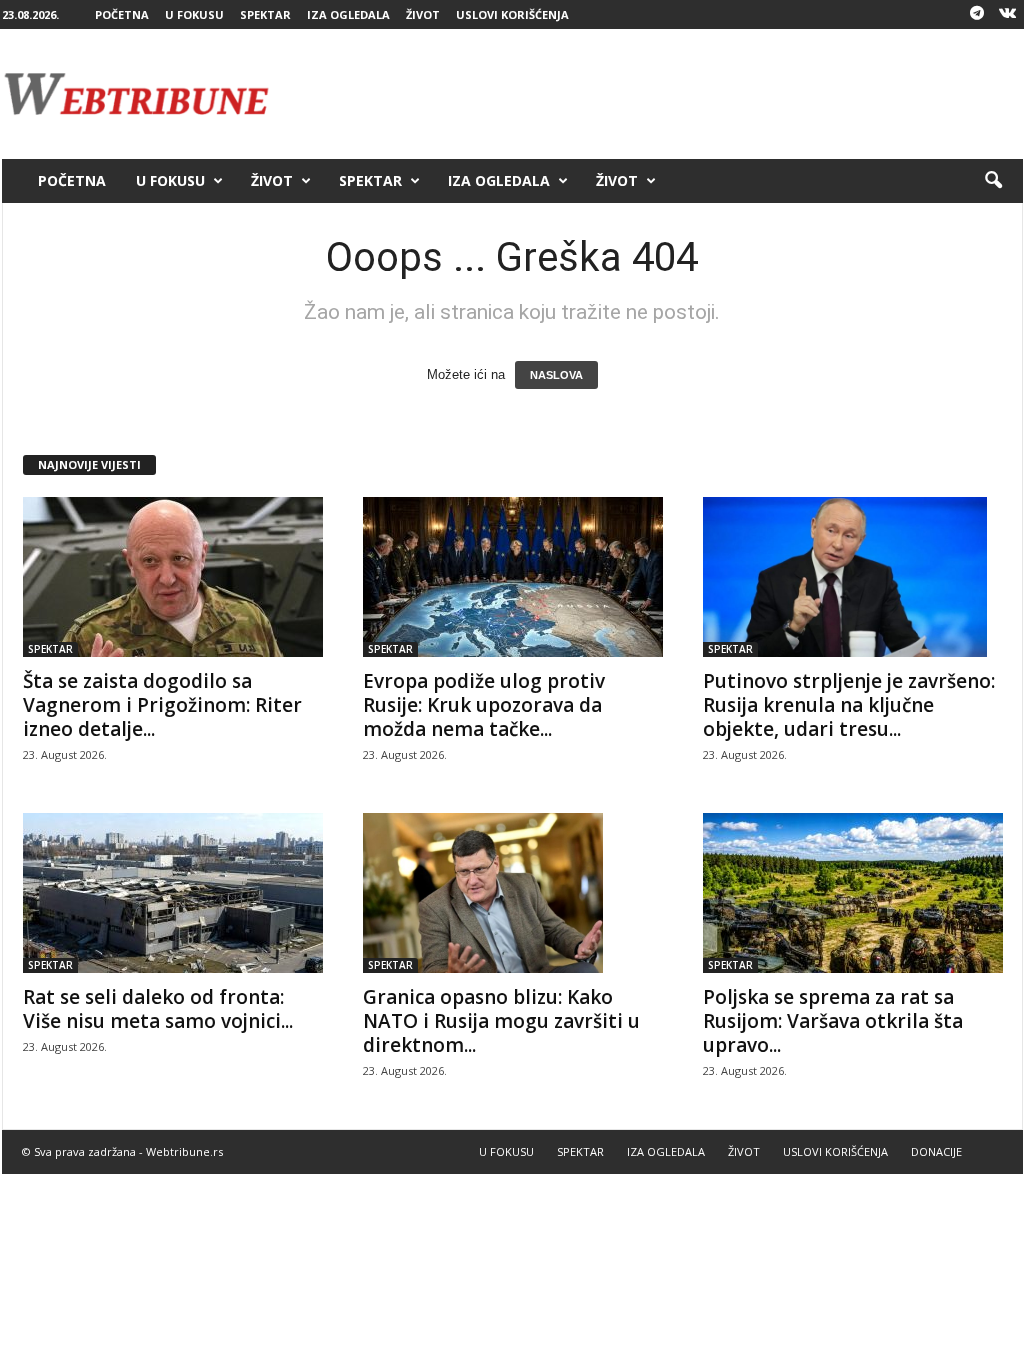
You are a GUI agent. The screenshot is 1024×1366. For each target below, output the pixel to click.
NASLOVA (556, 375)
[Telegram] (977, 14)
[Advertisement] (659, 94)
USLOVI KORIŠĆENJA (512, 14)
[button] (993, 181)
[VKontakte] (1008, 14)
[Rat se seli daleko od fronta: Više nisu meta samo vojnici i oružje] (173, 893)
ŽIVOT (423, 14)
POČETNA (122, 14)
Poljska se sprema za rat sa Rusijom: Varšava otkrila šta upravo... (833, 1021)
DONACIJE (936, 1151)
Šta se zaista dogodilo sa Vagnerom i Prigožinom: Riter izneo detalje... (162, 705)
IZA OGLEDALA (348, 14)
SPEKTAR (265, 14)
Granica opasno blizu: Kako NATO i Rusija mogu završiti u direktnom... (501, 1021)
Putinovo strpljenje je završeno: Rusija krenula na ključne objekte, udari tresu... (849, 705)
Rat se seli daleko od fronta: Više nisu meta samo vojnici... (158, 1009)
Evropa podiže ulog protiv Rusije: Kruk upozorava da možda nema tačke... (484, 705)
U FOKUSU (194, 14)
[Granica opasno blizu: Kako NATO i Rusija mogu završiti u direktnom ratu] (513, 893)
